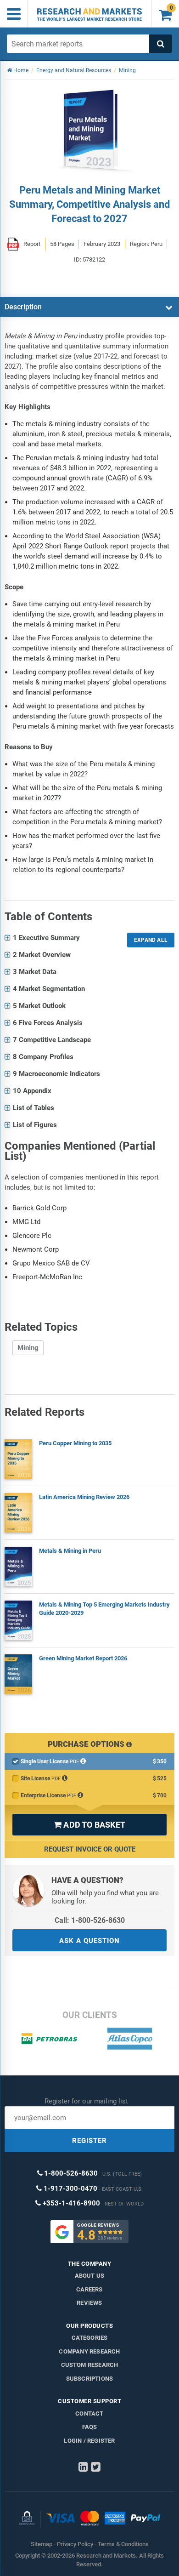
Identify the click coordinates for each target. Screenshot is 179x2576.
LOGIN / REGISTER (89, 2441)
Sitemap (42, 2544)
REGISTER (89, 2141)
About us (90, 2276)
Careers (89, 2289)
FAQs (90, 2427)
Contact (89, 2414)
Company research (89, 2351)
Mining (28, 1348)
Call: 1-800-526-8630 (90, 1920)
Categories (90, 2338)
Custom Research (90, 2365)
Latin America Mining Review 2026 (84, 1497)
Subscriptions (90, 2379)
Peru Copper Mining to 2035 (75, 1443)
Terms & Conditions (123, 2544)
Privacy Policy (75, 2544)
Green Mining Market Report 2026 (83, 1658)
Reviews (89, 2303)
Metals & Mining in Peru (70, 1551)
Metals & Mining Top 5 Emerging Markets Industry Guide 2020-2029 (104, 1609)
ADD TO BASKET (89, 1825)
